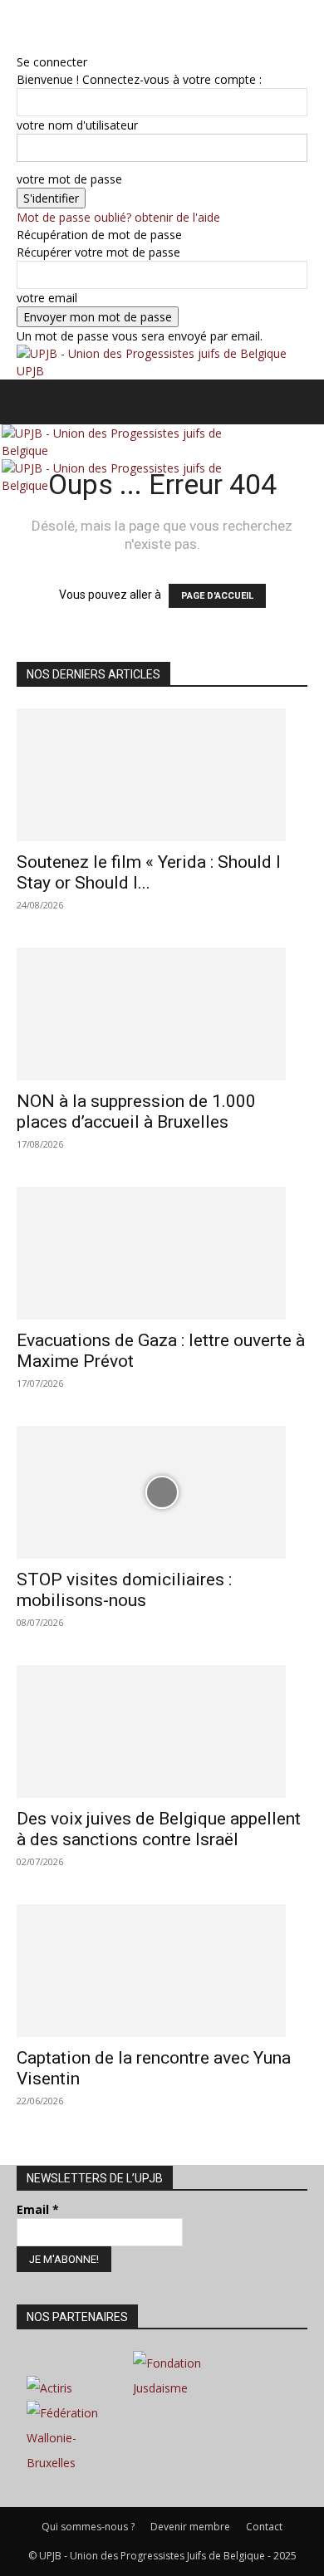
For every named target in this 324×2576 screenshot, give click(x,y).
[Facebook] (23, 26)
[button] (28, 402)
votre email (47, 298)
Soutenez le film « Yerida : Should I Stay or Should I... (149, 872)
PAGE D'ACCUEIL (217, 596)
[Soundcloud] (48, 26)
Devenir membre (190, 2527)
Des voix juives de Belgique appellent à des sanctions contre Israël (159, 1829)
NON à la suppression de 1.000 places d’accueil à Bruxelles (136, 1112)
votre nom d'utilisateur (77, 125)
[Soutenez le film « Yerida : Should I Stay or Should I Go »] (162, 775)
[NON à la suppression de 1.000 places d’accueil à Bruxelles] (162, 1014)
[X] (60, 26)
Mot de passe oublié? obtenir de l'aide (118, 217)
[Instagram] (35, 26)
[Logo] (136, 451)
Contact (264, 2527)
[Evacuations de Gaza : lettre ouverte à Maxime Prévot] (162, 1253)
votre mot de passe (69, 179)
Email (38, 2209)
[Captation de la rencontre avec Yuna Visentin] (162, 1971)
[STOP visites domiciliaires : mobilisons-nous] (162, 1492)
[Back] (21, 44)
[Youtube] (71, 26)
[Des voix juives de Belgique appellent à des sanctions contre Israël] (162, 1731)
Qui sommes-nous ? (88, 2527)
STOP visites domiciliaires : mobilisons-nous (124, 1590)
